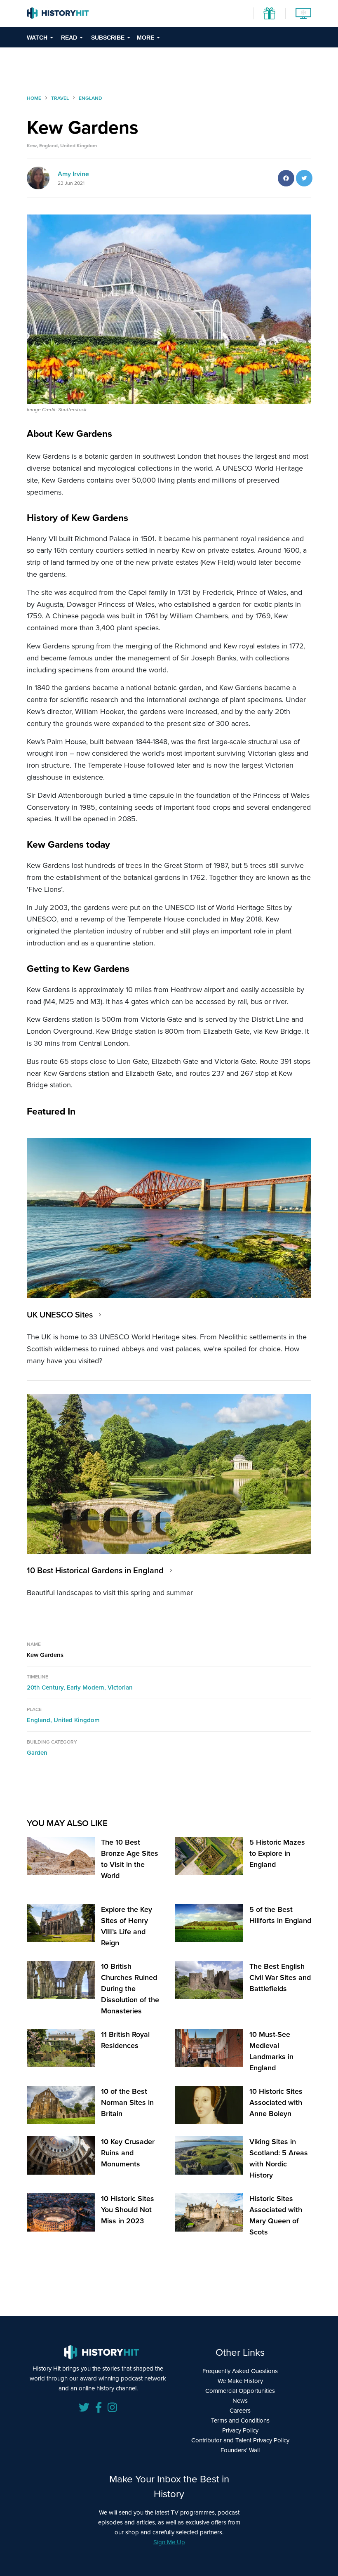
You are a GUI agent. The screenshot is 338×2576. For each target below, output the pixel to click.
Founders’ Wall (240, 2450)
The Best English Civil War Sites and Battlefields (280, 1977)
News (240, 2401)
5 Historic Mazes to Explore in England (277, 1853)
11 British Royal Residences (125, 2040)
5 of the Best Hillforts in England (280, 1915)
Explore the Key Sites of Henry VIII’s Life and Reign (127, 1926)
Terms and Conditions (240, 2420)
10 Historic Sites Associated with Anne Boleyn (276, 2102)
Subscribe (108, 38)
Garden (37, 1753)
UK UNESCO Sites (60, 1315)
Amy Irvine (73, 174)
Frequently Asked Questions (240, 2371)
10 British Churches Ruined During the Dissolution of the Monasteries (130, 1989)
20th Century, (47, 1687)
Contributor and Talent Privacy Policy (240, 2440)
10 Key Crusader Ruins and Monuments (128, 2153)
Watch (37, 38)
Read (69, 38)
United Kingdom (77, 1720)
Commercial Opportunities (240, 2391)
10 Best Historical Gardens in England (95, 1570)
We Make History (240, 2381)
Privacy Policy (240, 2430)
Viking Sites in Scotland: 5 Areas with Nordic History (279, 2158)
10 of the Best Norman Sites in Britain (127, 2102)
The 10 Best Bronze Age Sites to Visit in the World (130, 1859)
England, (40, 1720)
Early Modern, (87, 1687)
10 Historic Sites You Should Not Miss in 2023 (128, 2210)
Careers (240, 2411)
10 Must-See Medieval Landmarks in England (271, 2051)
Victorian (120, 1687)
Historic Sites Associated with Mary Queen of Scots (276, 2215)
